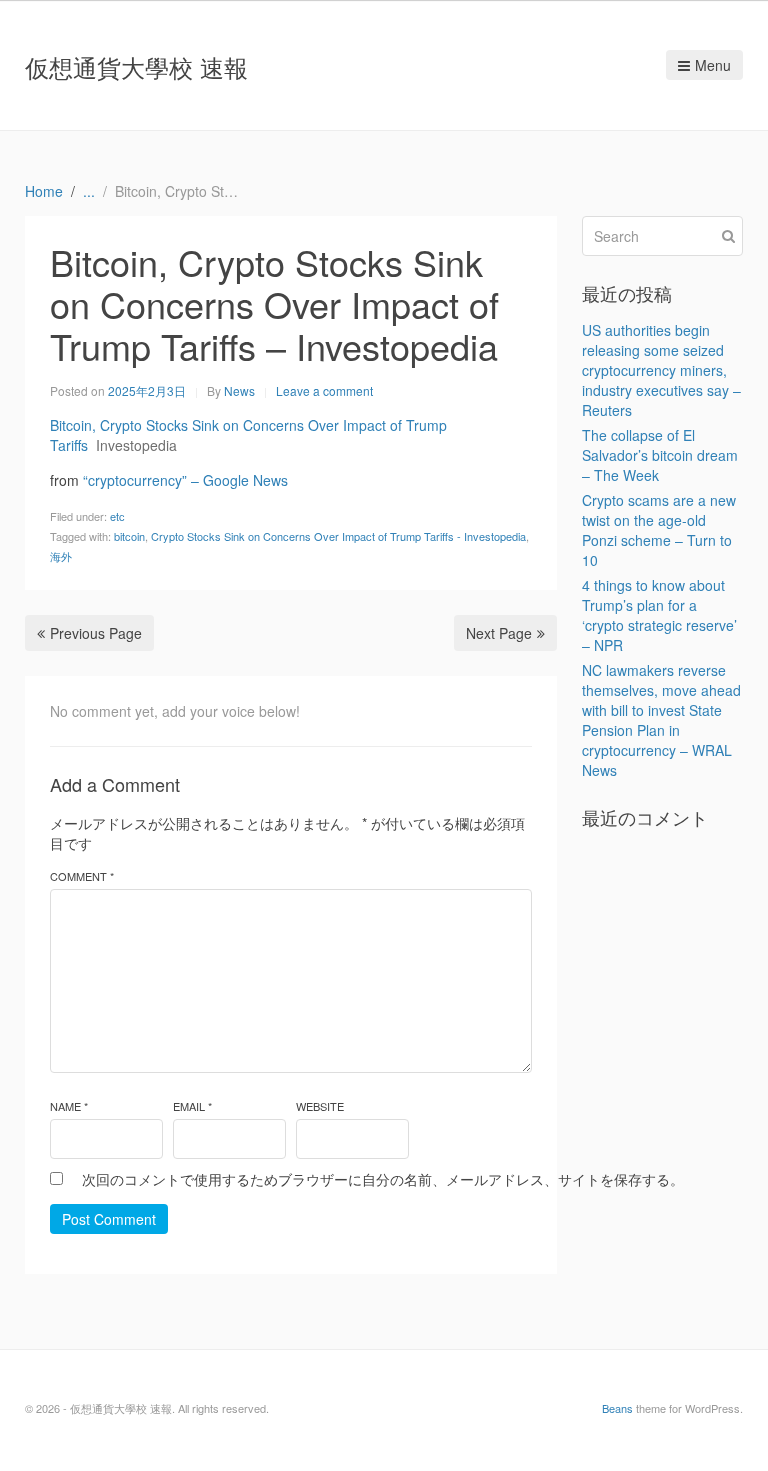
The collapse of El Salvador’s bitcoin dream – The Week (660, 455)
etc (117, 516)
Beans (617, 1408)
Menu (713, 65)
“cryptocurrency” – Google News (185, 480)
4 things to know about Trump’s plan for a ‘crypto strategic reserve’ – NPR (659, 615)
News (239, 390)
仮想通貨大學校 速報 (136, 66)
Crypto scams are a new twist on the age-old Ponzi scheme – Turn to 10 (659, 530)
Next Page (499, 633)
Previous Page (96, 633)
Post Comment (109, 1219)
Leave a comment (324, 390)
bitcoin (129, 536)
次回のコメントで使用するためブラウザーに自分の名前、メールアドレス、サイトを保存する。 (383, 1179)
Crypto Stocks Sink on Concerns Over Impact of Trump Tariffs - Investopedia (338, 536)
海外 (61, 556)
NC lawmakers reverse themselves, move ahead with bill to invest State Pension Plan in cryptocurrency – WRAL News (661, 720)
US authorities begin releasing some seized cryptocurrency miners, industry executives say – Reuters (661, 370)
